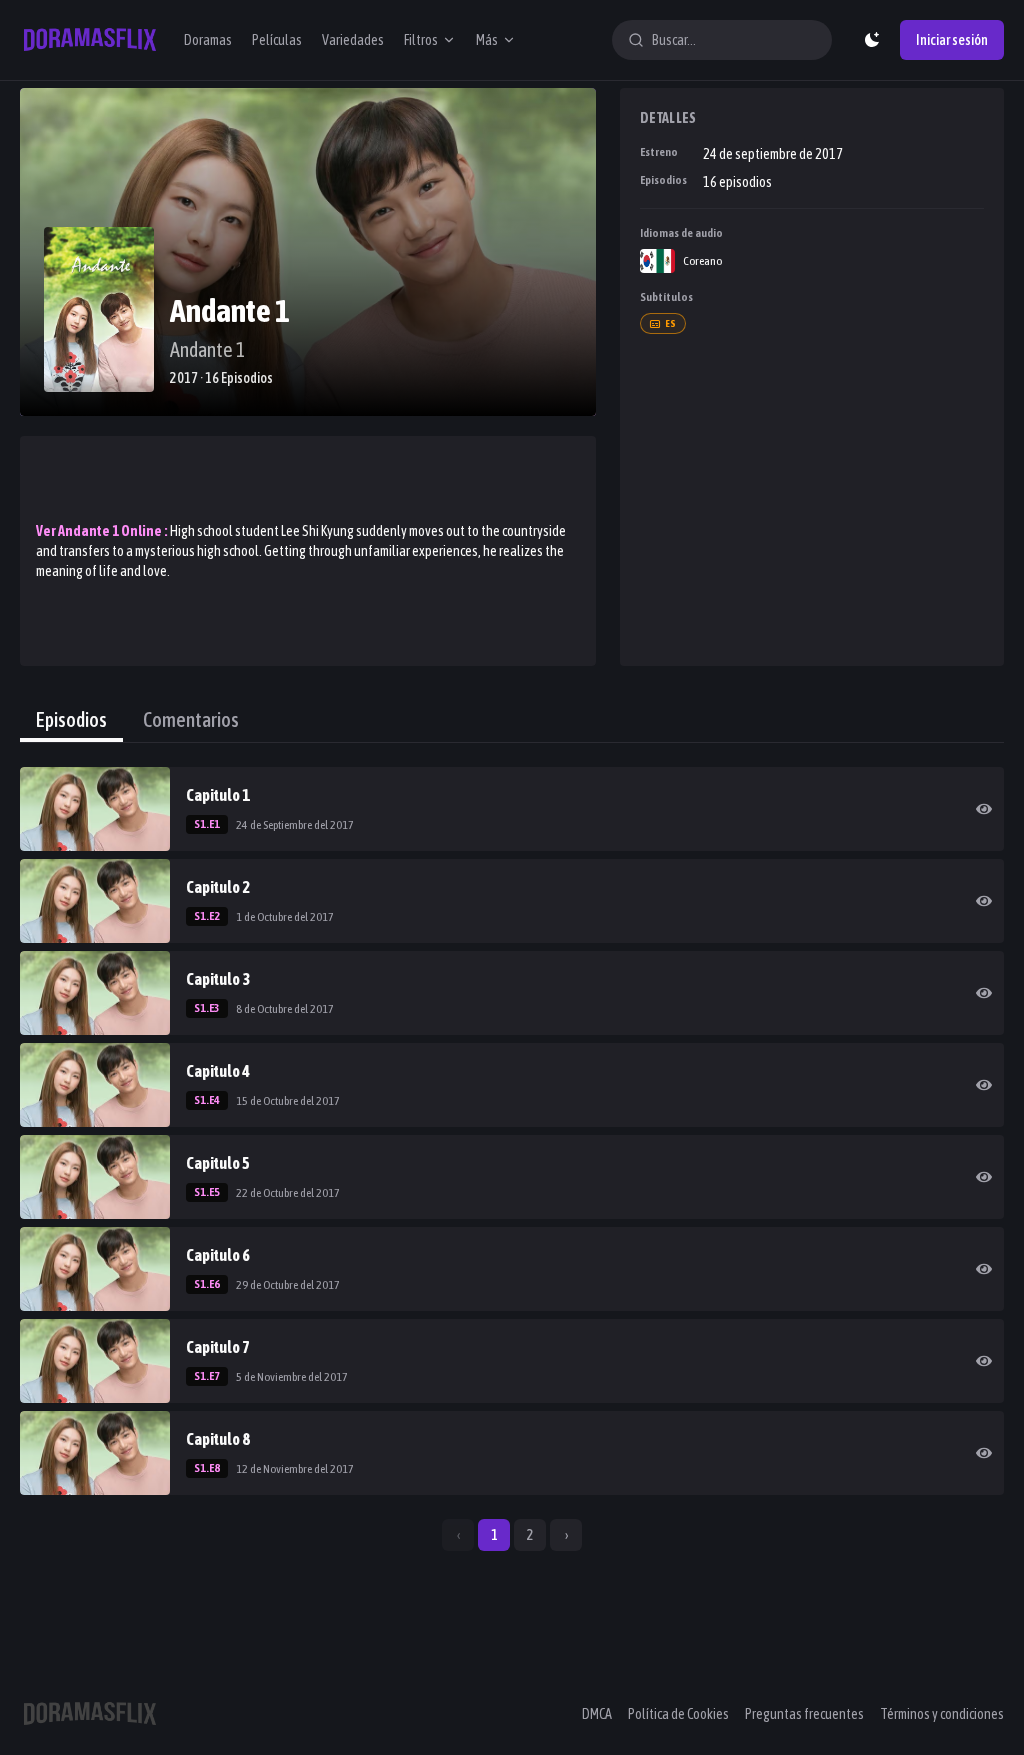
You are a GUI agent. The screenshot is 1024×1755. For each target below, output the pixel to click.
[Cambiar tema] (872, 40)
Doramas (208, 40)
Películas (277, 40)
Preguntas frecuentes (804, 1714)
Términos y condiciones (942, 1714)
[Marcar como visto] (984, 809)
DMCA (597, 1714)
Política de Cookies (678, 1714)
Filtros (421, 40)
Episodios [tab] (71, 719)
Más (487, 40)
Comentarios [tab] (191, 719)
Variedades (353, 40)
